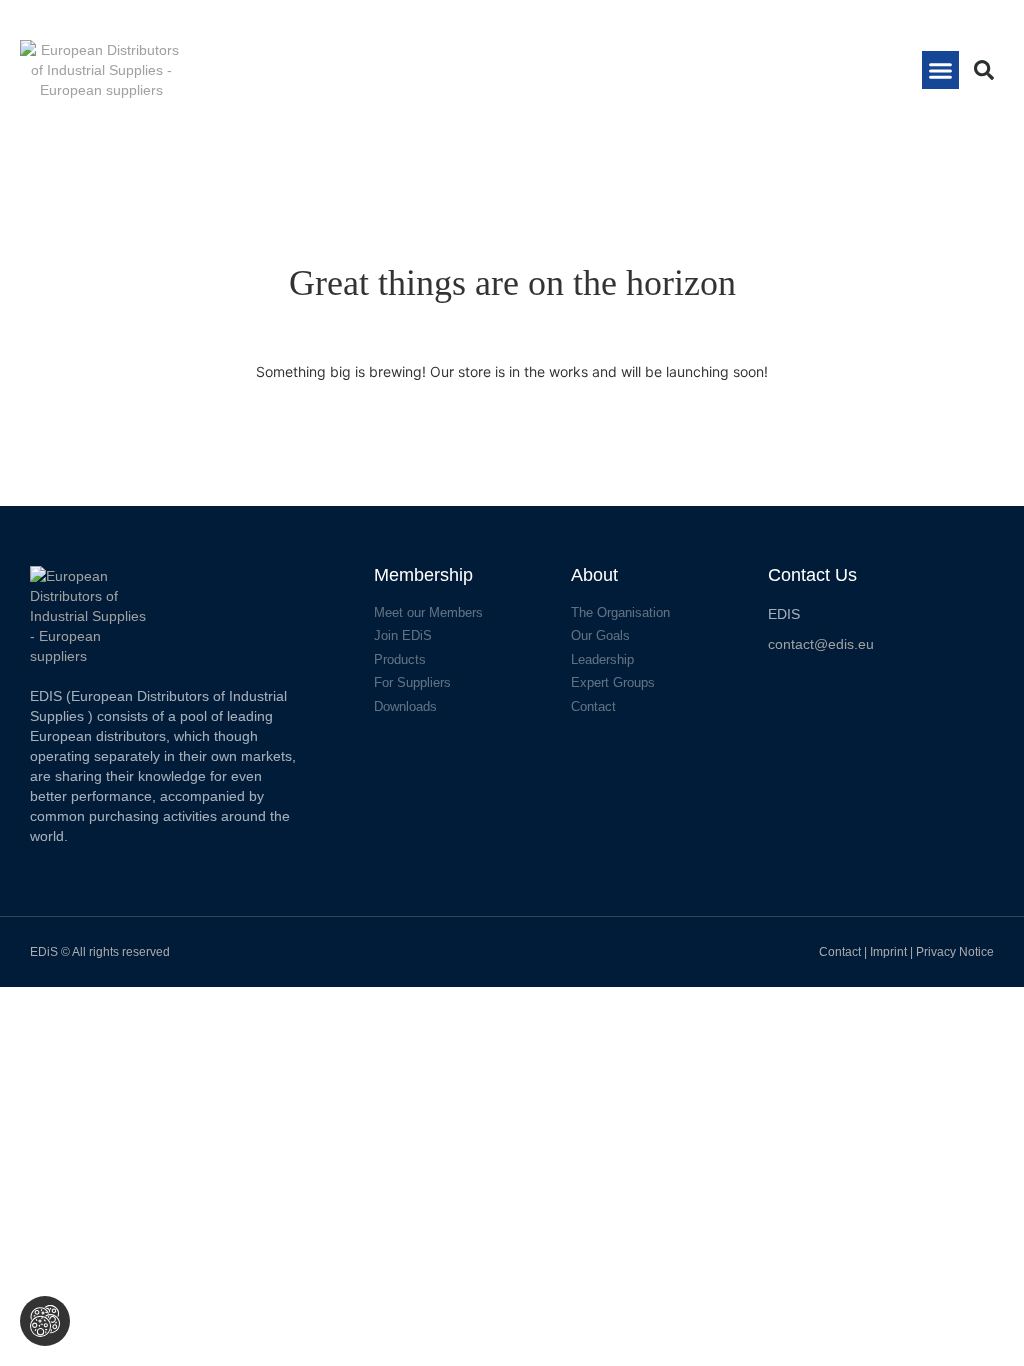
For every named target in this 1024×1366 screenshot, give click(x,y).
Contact (840, 952)
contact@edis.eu (821, 644)
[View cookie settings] (45, 1321)
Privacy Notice (955, 952)
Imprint (890, 952)
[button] (941, 70)
